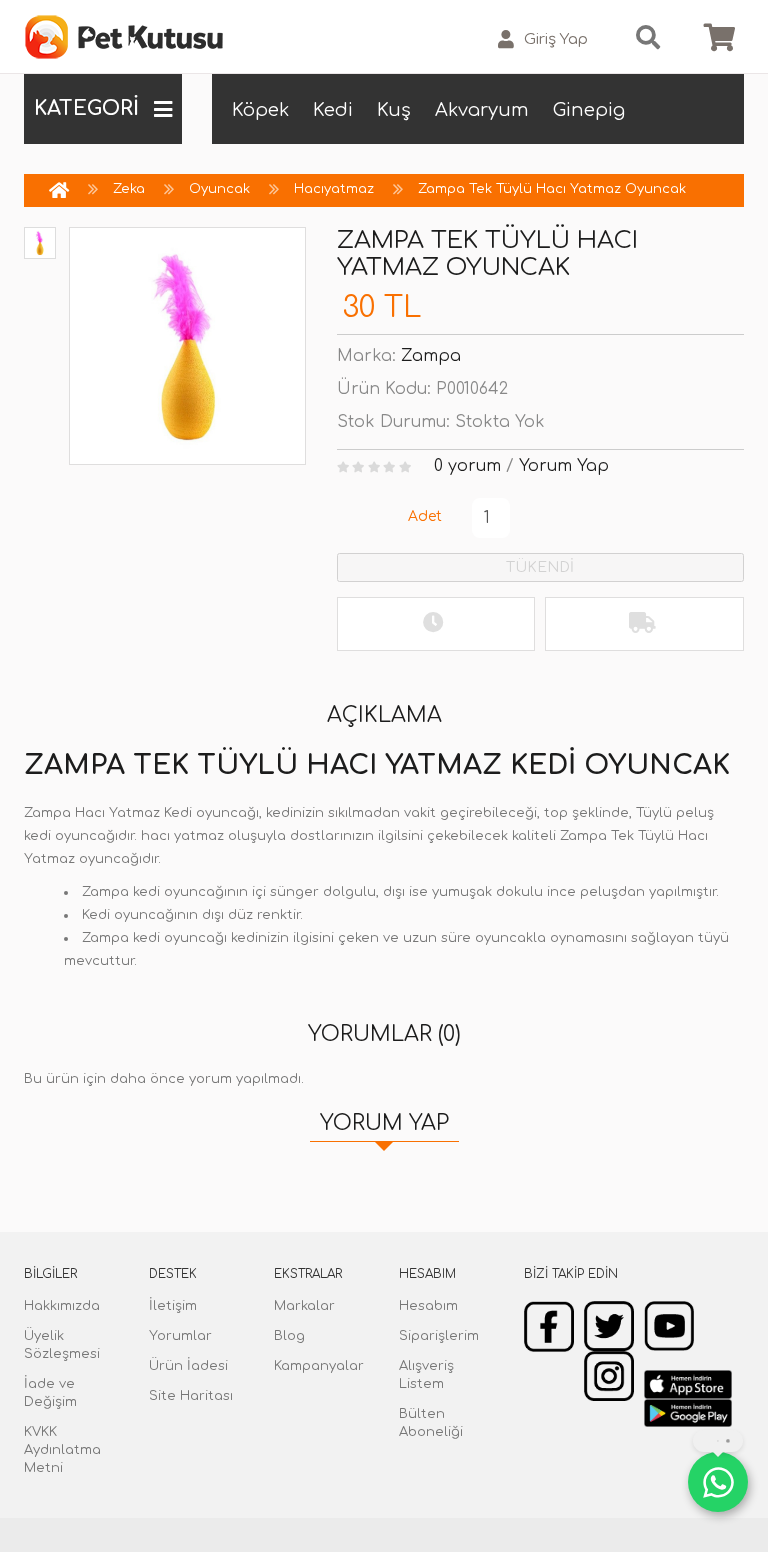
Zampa (431, 356)
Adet (425, 516)
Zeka (129, 189)
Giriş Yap (556, 39)
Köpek (260, 110)
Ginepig (589, 110)
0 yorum (467, 466)
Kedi (333, 110)
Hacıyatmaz (334, 189)
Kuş (394, 110)
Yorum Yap (564, 466)
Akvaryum (482, 110)
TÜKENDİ (540, 567)
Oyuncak (219, 189)
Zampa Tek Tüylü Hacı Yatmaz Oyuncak (552, 189)
